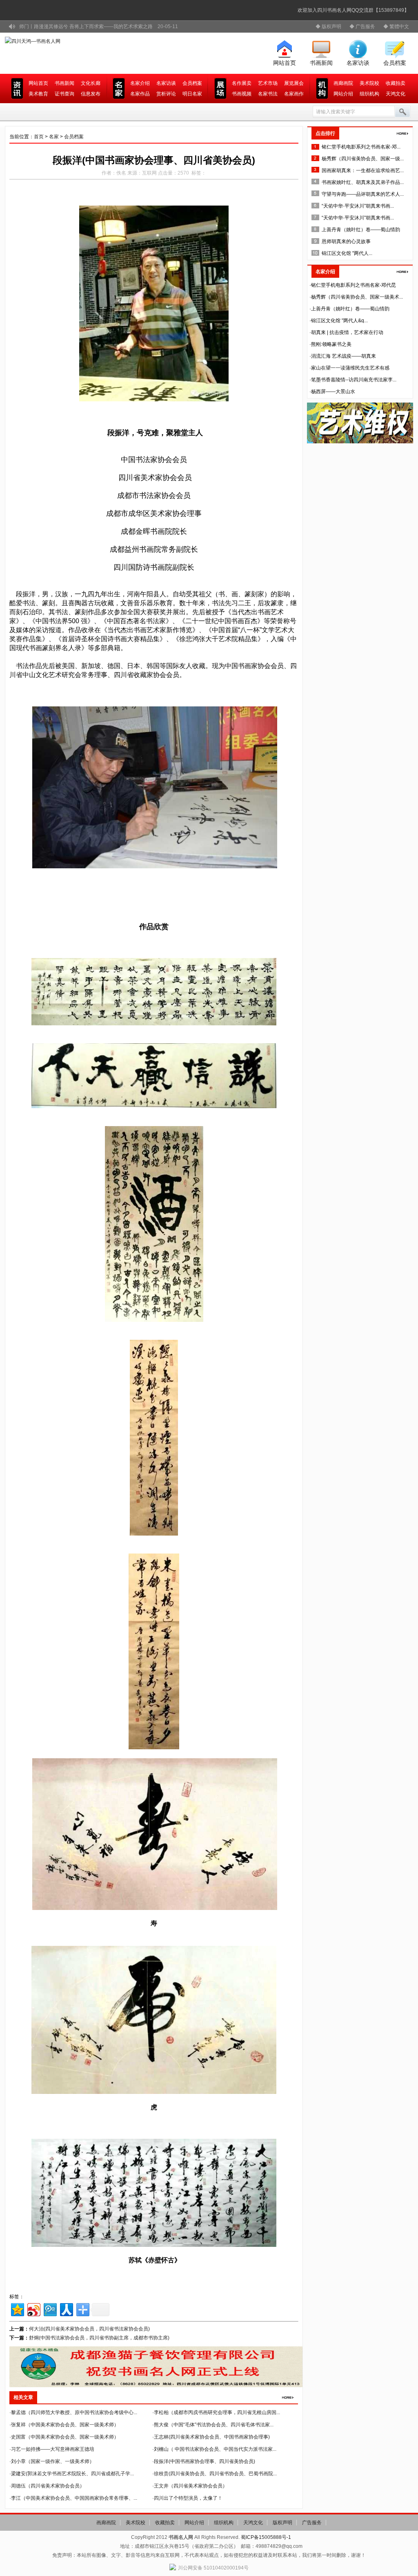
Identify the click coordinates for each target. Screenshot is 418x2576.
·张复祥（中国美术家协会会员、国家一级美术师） (64, 2425)
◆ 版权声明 (328, 27)
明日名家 (192, 94)
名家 (54, 137)
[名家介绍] (402, 272)
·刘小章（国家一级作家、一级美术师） (52, 2461)
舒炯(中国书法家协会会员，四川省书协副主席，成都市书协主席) (99, 2338)
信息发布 (91, 94)
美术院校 (369, 83)
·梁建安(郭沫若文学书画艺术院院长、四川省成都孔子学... (72, 2474)
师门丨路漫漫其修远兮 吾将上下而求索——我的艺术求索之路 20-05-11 (99, 27)
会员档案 (395, 63)
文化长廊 (91, 83)
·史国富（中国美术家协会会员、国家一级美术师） (64, 2437)
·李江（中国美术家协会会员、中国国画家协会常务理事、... (73, 2498)
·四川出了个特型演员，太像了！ (187, 2498)
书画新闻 (321, 63)
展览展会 (294, 83)
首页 (39, 137)
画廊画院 (343, 83)
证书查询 (64, 94)
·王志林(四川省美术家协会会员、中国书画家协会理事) (211, 2437)
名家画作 (294, 94)
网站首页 (285, 63)
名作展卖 (242, 83)
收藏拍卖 (396, 83)
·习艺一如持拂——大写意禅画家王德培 (52, 2449)
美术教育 (38, 94)
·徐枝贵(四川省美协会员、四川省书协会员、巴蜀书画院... (215, 2474)
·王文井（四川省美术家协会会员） (190, 2486)
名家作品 (140, 94)
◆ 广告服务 (362, 27)
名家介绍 (140, 83)
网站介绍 (343, 94)
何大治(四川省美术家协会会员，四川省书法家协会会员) (89, 2329)
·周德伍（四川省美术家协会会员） (47, 2486)
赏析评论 (166, 94)
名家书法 (268, 94)
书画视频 (242, 94)
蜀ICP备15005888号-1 (266, 2537)
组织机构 (369, 94)
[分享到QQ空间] (17, 2309)
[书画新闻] (288, 2397)
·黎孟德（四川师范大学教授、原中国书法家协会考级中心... (73, 2412)
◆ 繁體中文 (396, 27)
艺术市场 (268, 83)
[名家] (402, 133)
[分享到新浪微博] (33, 2309)
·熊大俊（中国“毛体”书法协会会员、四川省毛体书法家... (213, 2425)
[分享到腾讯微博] (50, 2309)
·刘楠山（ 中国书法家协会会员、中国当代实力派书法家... (214, 2449)
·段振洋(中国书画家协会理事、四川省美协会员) (204, 2461)
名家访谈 (358, 63)
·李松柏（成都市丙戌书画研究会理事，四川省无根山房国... (216, 2412)
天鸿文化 (396, 94)
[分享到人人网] (66, 2309)
